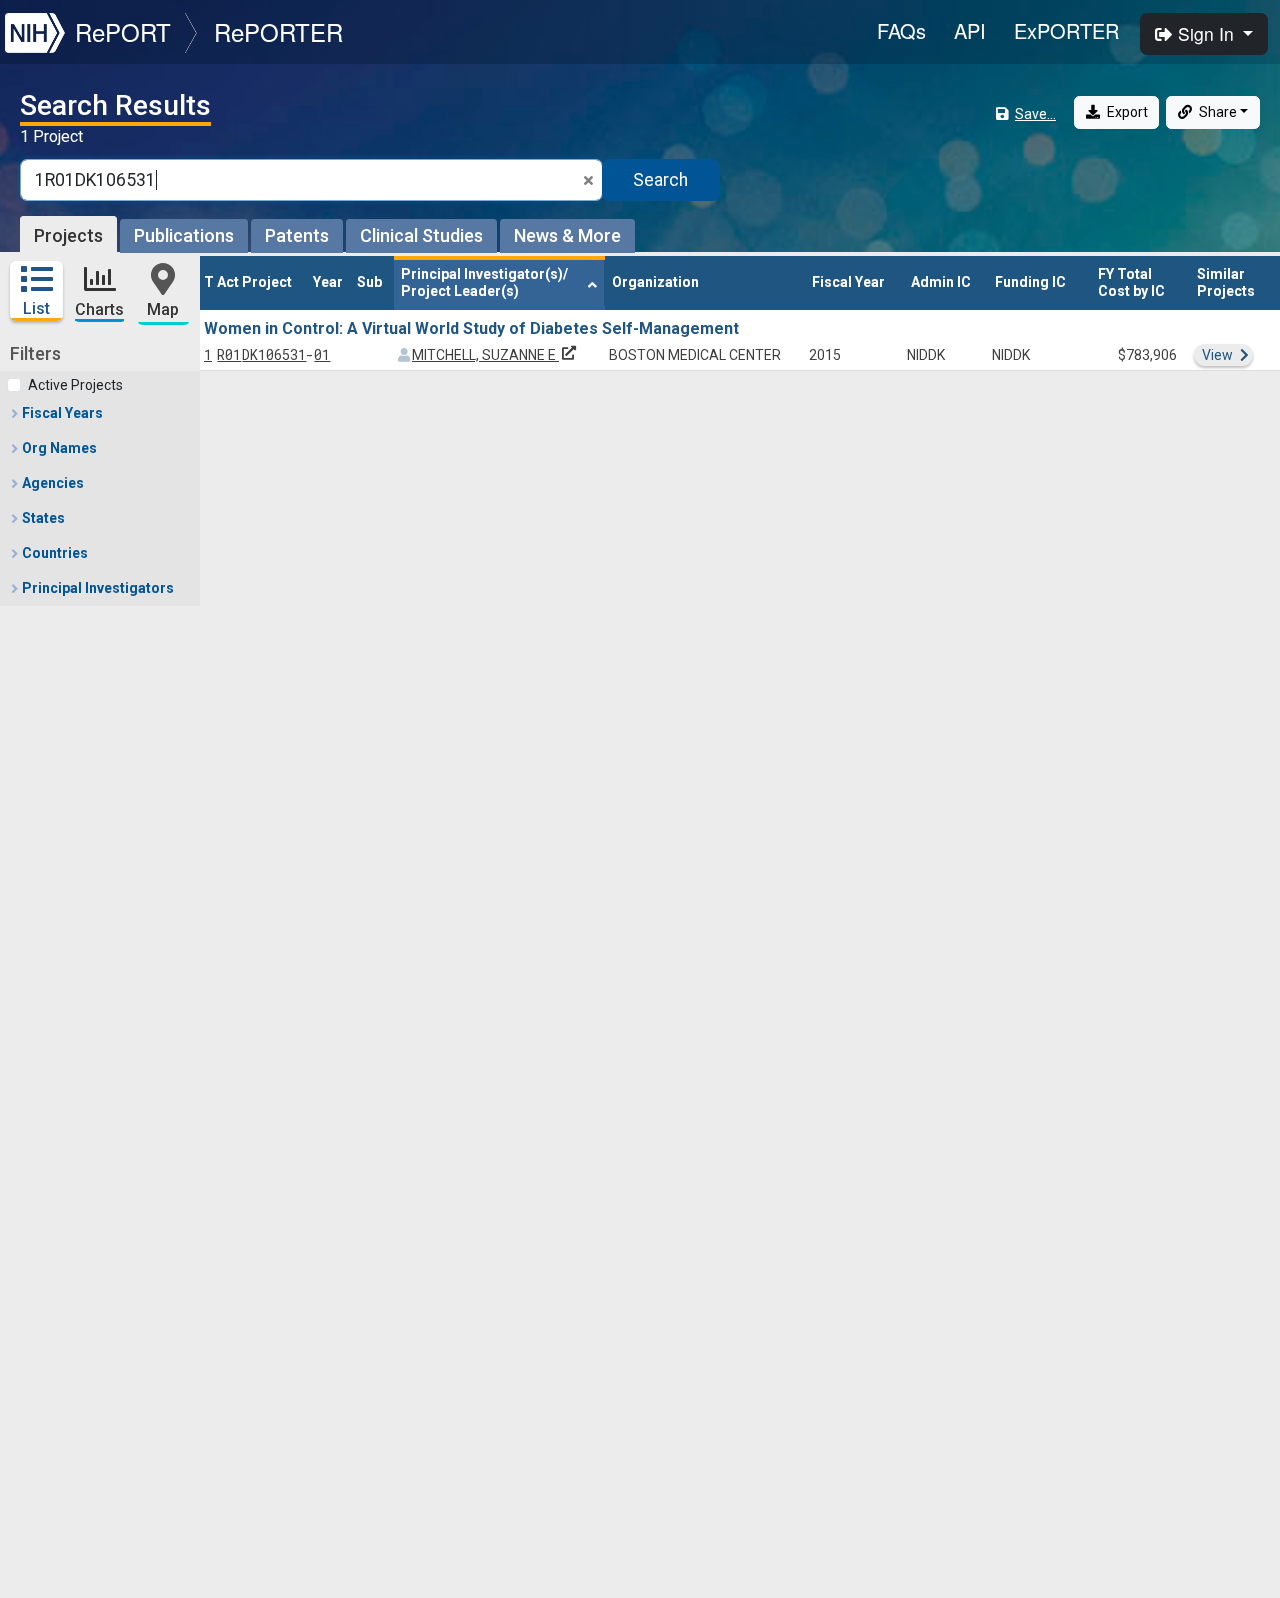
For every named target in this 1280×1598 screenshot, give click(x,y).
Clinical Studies (421, 235)
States (42, 518)
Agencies (51, 483)
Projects (68, 235)
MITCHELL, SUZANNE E (496, 355)
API (970, 30)
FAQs (901, 30)
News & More (567, 235)
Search (660, 180)
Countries (53, 553)
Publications (184, 235)
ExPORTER (1066, 30)
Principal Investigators (96, 588)
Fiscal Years (61, 413)
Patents (297, 235)
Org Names (58, 448)
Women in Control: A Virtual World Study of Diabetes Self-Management (471, 328)
